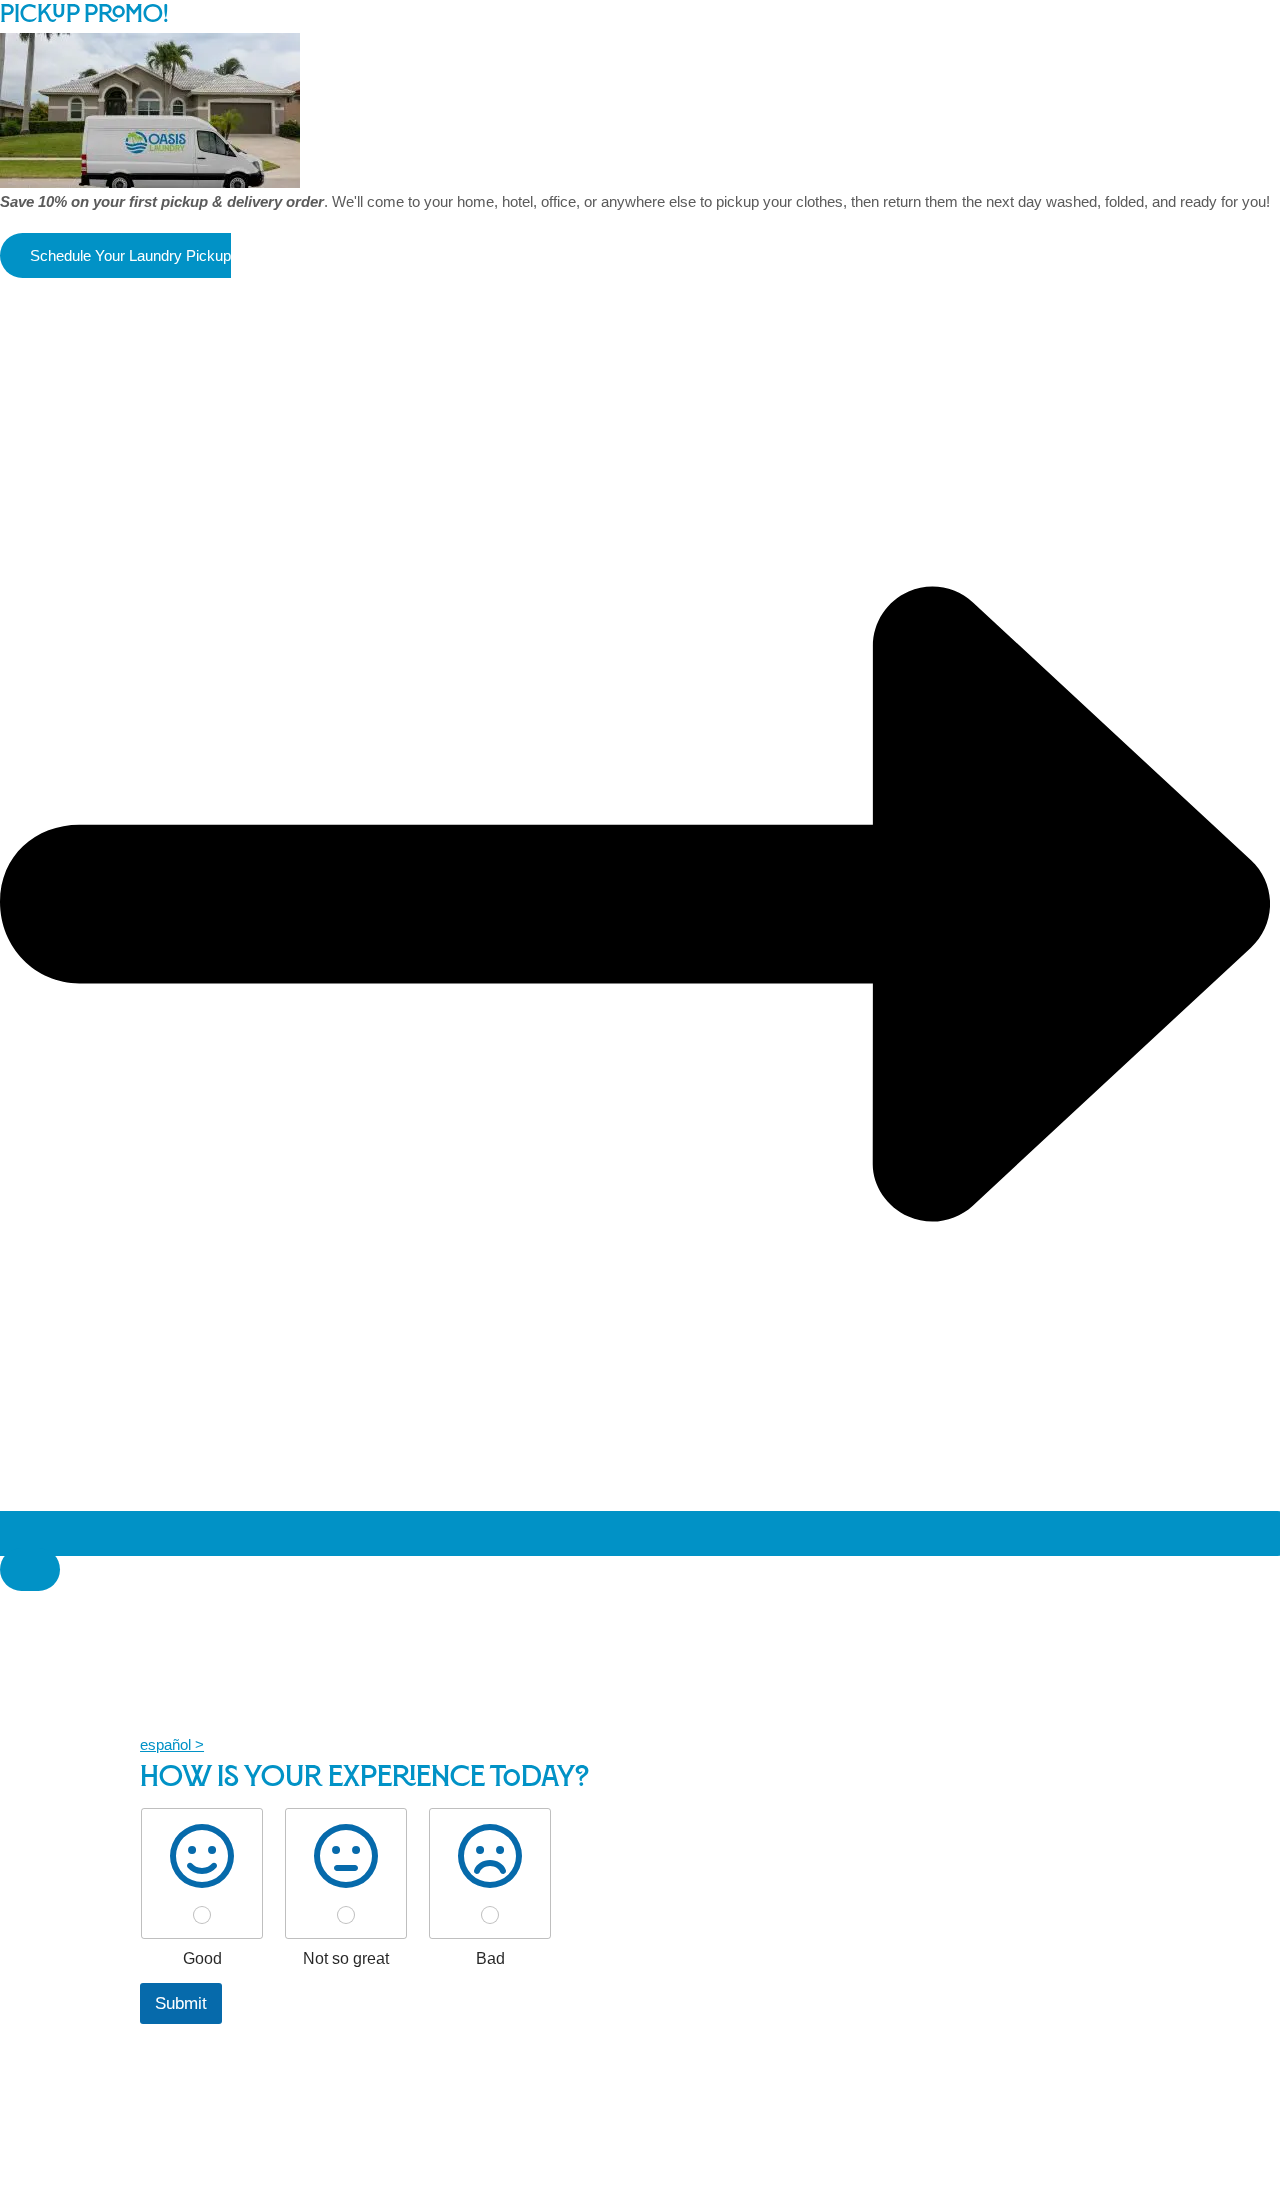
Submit (181, 2003)
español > (172, 1744)
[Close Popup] (30, 1569)
